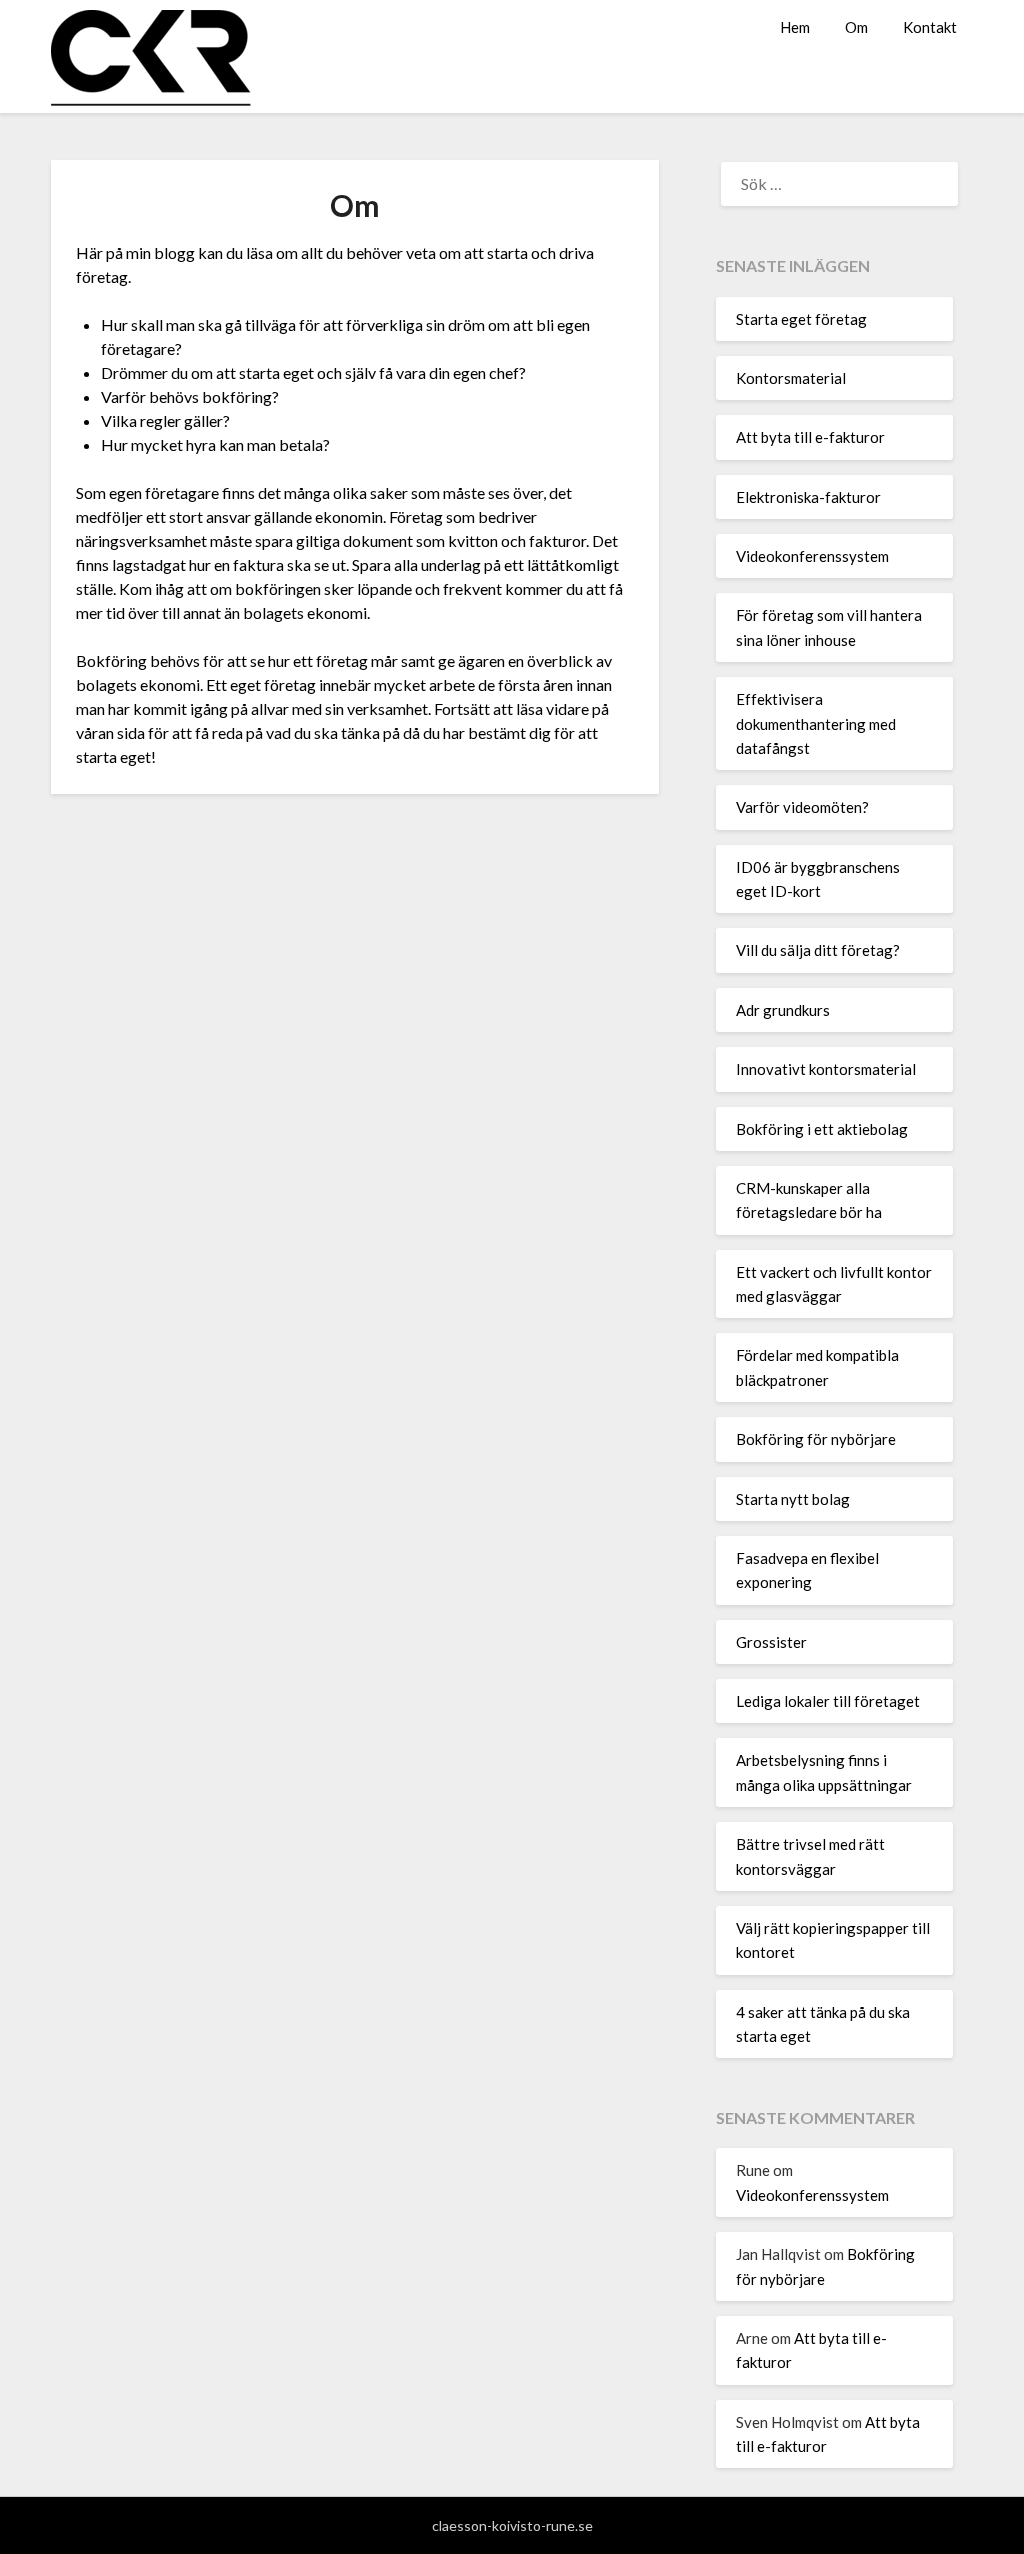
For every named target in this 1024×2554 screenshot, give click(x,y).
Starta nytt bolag (793, 1499)
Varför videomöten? (802, 807)
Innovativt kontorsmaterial (826, 1069)
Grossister (771, 1642)
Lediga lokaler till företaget (828, 1701)
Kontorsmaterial (791, 378)
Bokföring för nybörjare (816, 1439)
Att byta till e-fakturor (810, 437)
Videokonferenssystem (812, 556)
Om (856, 27)
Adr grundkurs (783, 1010)
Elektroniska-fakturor (808, 497)
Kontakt (930, 27)
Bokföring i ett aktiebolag (822, 1129)
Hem (795, 27)
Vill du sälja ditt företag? (818, 950)
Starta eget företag (801, 319)
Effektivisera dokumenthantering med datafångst (816, 723)
